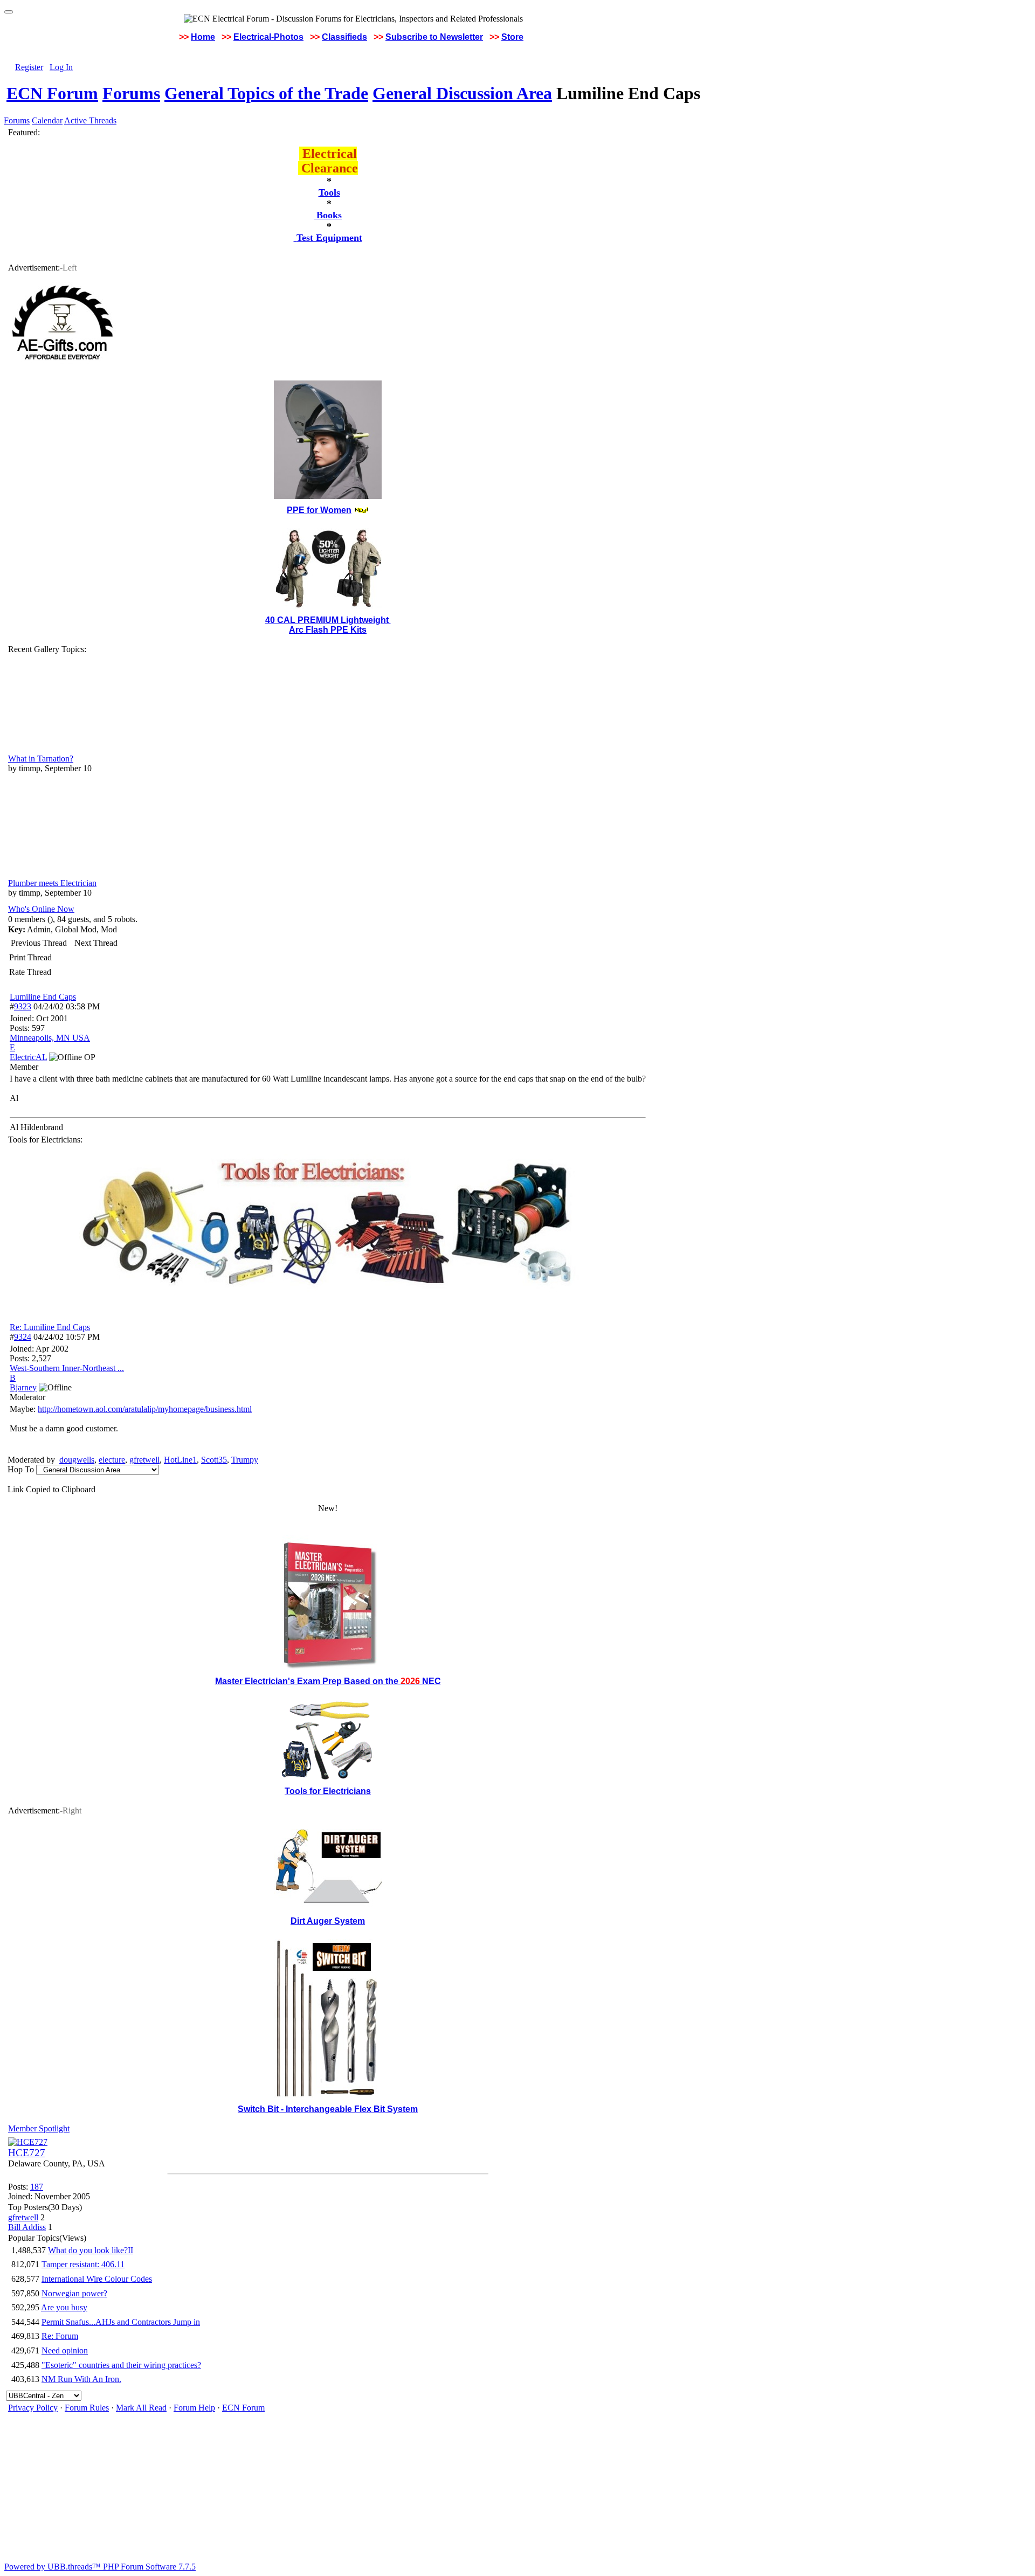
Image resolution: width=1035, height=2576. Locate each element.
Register (29, 67)
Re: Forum (60, 2336)
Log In (61, 67)
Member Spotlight (39, 2128)
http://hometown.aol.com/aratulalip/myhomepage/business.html (145, 1409)
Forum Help (194, 2408)
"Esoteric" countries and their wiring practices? (121, 2365)
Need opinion (65, 2350)
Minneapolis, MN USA (50, 1038)
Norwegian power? (74, 2293)
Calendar (47, 120)
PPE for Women (319, 510)
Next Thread (96, 943)
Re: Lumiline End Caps (50, 1327)
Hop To (21, 1469)
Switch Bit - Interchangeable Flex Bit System (328, 2109)
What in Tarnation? (41, 759)
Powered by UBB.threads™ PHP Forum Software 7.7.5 (100, 2567)
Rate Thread (30, 972)
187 (37, 2187)
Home (203, 37)
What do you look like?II (91, 2250)
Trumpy (245, 1460)
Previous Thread (39, 943)
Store (512, 37)
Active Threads (90, 120)
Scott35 (214, 1460)
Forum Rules (87, 2408)
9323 (23, 1006)
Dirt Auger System (328, 1921)
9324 (23, 1337)
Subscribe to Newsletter (434, 37)
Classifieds (344, 37)
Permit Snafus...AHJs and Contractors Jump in (121, 2322)
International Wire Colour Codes (97, 2279)
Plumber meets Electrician (52, 883)
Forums (131, 93)
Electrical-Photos (268, 37)
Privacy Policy (33, 2408)
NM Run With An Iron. (81, 2379)
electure (112, 1460)
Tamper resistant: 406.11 (83, 2264)
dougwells (77, 1460)
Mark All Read (141, 2408)
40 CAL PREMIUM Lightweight (328, 620)
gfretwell (144, 1460)
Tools (329, 192)
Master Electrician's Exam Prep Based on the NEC (328, 1681)
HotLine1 (180, 1460)
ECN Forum (52, 93)
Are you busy (64, 2307)
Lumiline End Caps (43, 997)
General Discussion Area (462, 93)
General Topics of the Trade (266, 93)
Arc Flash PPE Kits (328, 630)
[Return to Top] (9, 12)
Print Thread (30, 957)
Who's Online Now (41, 909)
